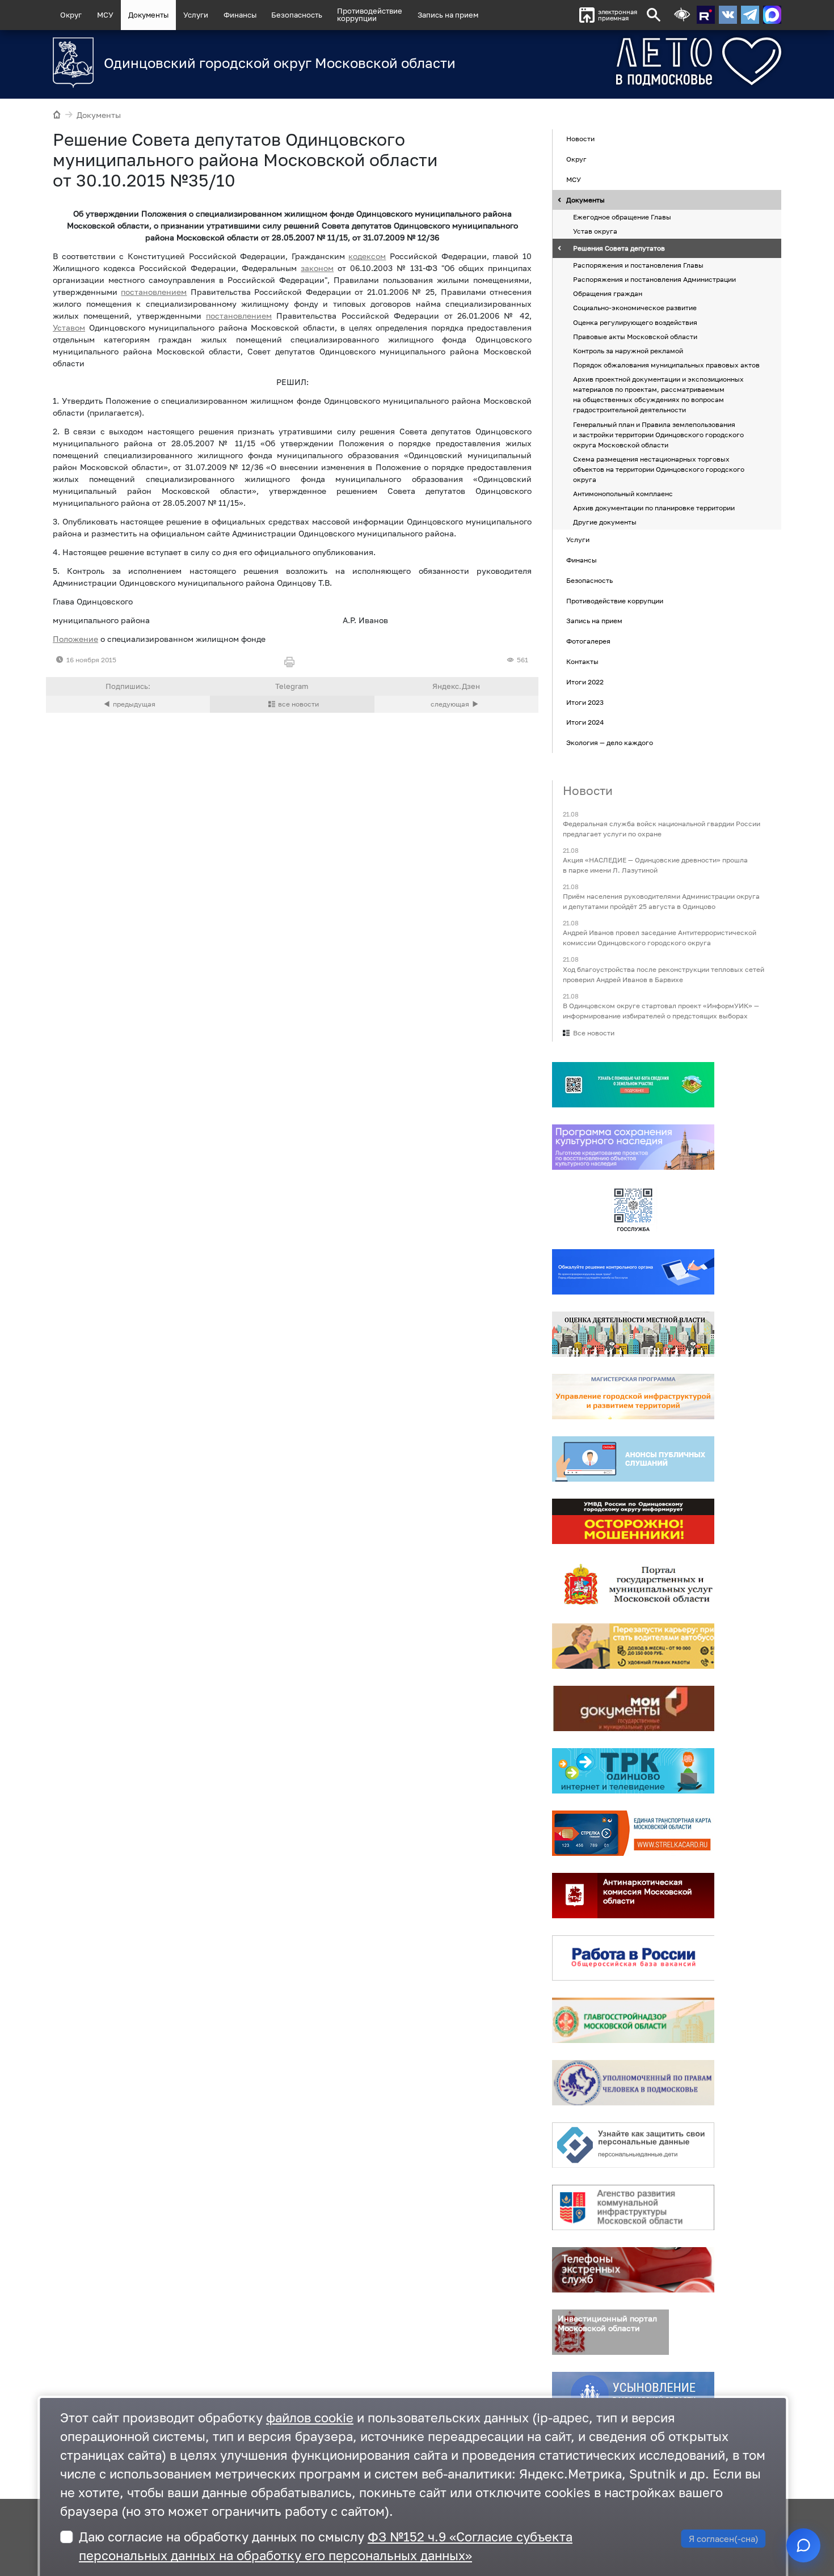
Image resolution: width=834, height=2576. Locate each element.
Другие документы (605, 523)
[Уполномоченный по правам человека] (633, 2083)
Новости (580, 139)
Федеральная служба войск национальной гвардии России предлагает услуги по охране (662, 829)
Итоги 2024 (585, 723)
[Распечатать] (292, 663)
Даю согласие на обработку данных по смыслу (326, 2546)
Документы (148, 15)
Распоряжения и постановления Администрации (654, 279)
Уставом (69, 327)
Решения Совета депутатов (619, 248)
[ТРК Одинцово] (633, 1771)
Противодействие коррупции (615, 601)
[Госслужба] (633, 1209)
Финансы (240, 15)
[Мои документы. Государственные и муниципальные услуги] (633, 1708)
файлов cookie (310, 2418)
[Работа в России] (633, 1958)
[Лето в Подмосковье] (635, 62)
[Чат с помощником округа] (803, 2545)
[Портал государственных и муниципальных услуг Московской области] (633, 1584)
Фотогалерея (588, 641)
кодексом (367, 256)
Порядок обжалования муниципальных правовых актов (666, 365)
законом (317, 268)
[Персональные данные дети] (633, 2145)
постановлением (154, 292)
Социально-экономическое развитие (635, 308)
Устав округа (595, 231)
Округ (71, 15)
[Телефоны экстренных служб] (633, 2270)
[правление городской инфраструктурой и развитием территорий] (633, 1397)
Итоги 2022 (585, 682)
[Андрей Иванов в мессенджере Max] (772, 15)
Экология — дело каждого (610, 743)
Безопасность (297, 15)
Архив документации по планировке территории (654, 508)
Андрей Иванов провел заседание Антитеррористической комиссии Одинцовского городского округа (660, 938)
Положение (75, 639)
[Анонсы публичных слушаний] (633, 1459)
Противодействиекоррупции (370, 14)
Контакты (582, 661)
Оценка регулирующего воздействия (635, 322)
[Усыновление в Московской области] (633, 2395)
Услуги (196, 15)
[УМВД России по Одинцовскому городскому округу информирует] (633, 1521)
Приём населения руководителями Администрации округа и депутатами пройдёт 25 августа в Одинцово (661, 902)
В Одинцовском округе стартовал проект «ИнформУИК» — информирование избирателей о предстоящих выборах (661, 1011)
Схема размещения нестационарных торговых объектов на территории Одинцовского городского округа (659, 469)
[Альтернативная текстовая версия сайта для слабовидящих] (682, 15)
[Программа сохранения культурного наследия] (633, 1147)
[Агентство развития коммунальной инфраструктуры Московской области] (633, 2207)
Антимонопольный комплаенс (623, 494)
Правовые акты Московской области (635, 337)
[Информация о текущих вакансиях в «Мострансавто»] (633, 1646)
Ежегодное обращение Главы (622, 217)
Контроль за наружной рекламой (628, 351)
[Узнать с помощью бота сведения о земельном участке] (633, 1085)
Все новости (594, 1033)
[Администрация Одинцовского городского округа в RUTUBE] (706, 15)
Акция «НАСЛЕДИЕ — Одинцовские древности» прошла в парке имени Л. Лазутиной (655, 865)
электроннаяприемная (618, 15)
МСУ (105, 15)
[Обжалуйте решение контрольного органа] (633, 1272)
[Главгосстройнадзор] (633, 2020)
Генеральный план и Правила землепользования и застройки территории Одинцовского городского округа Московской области (658, 435)
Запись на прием (448, 15)
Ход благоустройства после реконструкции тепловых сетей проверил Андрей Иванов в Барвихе (664, 974)
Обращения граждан (608, 294)
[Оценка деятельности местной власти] (633, 1334)
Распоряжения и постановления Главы (638, 265)
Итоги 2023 (585, 702)
